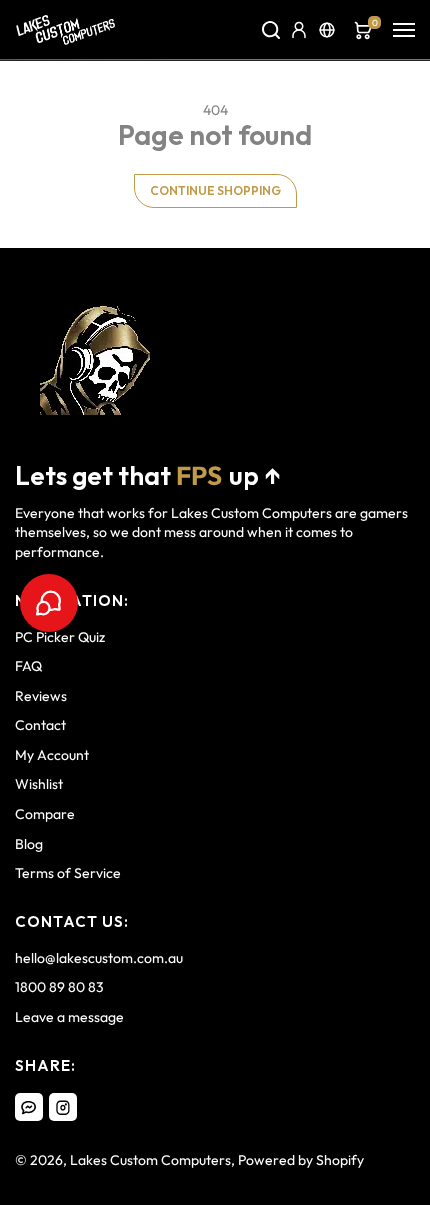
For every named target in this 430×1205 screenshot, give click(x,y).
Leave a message (69, 1017)
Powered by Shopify (301, 1160)
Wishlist (39, 784)
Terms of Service (68, 873)
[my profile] (299, 30)
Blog (29, 844)
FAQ (28, 666)
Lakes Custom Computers (150, 1160)
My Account (52, 755)
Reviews (41, 696)
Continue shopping (215, 190)
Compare (45, 814)
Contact (40, 725)
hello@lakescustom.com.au (99, 958)
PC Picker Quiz (60, 637)
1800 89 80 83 (59, 987)
